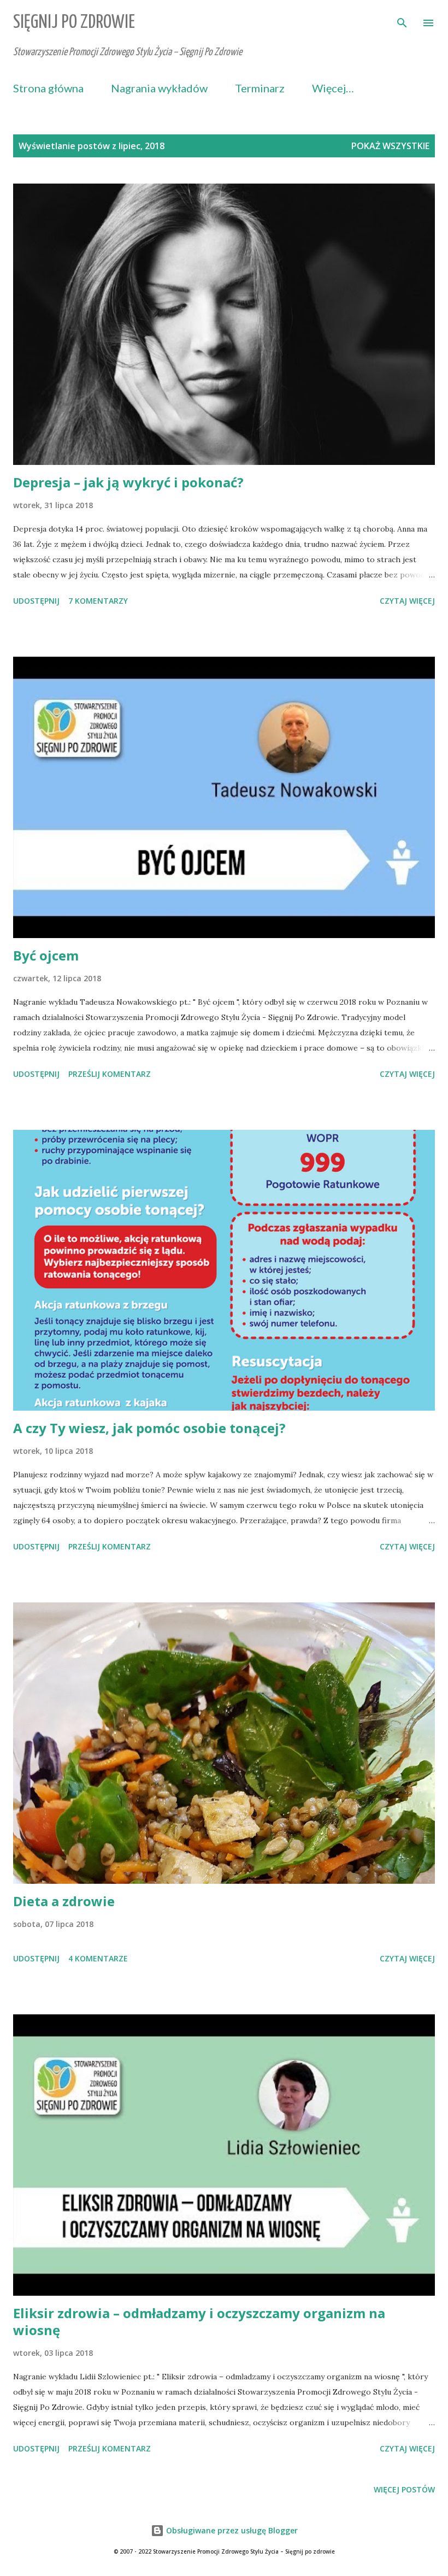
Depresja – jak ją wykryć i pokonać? (128, 482)
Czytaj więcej (407, 601)
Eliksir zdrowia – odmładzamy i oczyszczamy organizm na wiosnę (199, 2322)
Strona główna (48, 88)
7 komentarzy (98, 601)
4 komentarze (98, 1958)
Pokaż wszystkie (390, 146)
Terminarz (260, 88)
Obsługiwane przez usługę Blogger (231, 2530)
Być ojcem (46, 955)
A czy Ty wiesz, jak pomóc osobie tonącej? (149, 1428)
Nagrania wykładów (159, 88)
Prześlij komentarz (110, 1074)
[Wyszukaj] (402, 20)
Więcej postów (404, 2489)
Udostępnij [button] (36, 601)
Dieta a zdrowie (64, 1901)
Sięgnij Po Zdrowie (74, 23)
